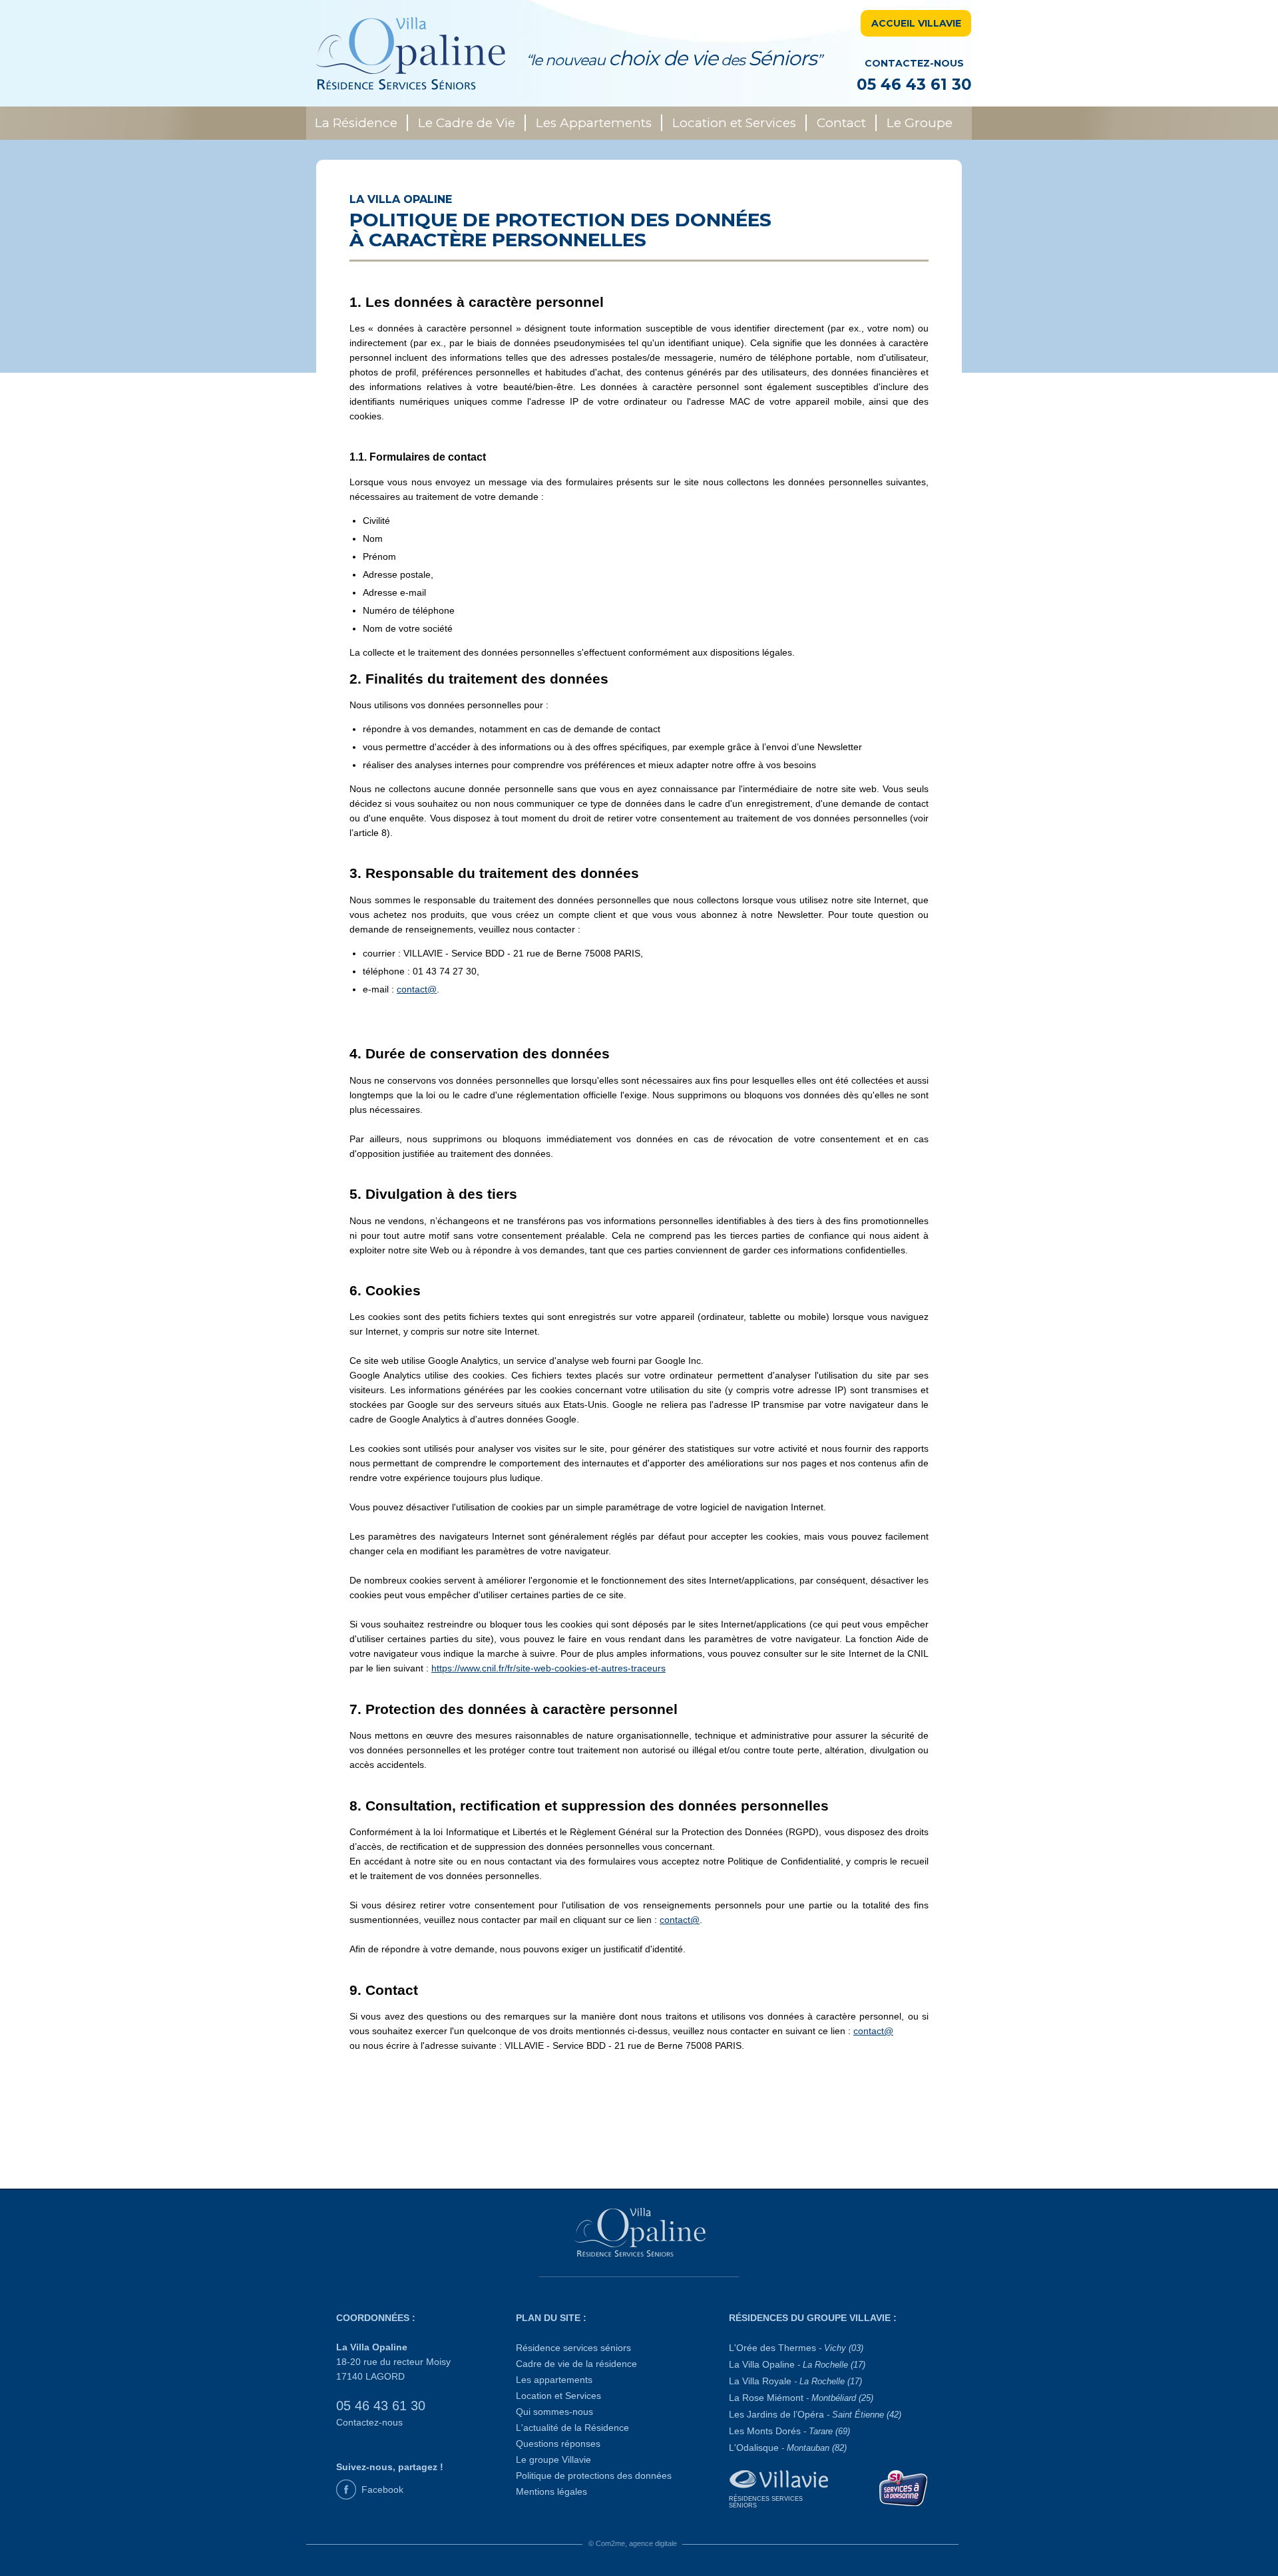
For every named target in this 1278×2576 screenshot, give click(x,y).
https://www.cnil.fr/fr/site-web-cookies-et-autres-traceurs (548, 1668)
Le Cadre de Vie (467, 123)
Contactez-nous (369, 2422)
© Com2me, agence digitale (633, 2543)
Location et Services (734, 123)
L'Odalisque (788, 2448)
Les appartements (554, 2380)
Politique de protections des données (594, 2475)
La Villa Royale (795, 2381)
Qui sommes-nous (554, 2412)
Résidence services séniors (573, 2348)
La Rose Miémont (801, 2398)
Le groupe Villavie (553, 2460)
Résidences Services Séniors (766, 2502)
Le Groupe (920, 123)
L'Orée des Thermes (796, 2348)
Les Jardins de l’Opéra (815, 2414)
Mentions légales (551, 2491)
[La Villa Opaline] (639, 2233)
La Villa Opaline (797, 2364)
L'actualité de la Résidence (572, 2428)
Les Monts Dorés (789, 2431)
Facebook (382, 2489)
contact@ (417, 989)
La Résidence (356, 123)
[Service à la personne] (904, 2487)
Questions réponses (558, 2444)
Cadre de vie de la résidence (576, 2364)
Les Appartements (594, 123)
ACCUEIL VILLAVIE (916, 23)
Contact (841, 123)
